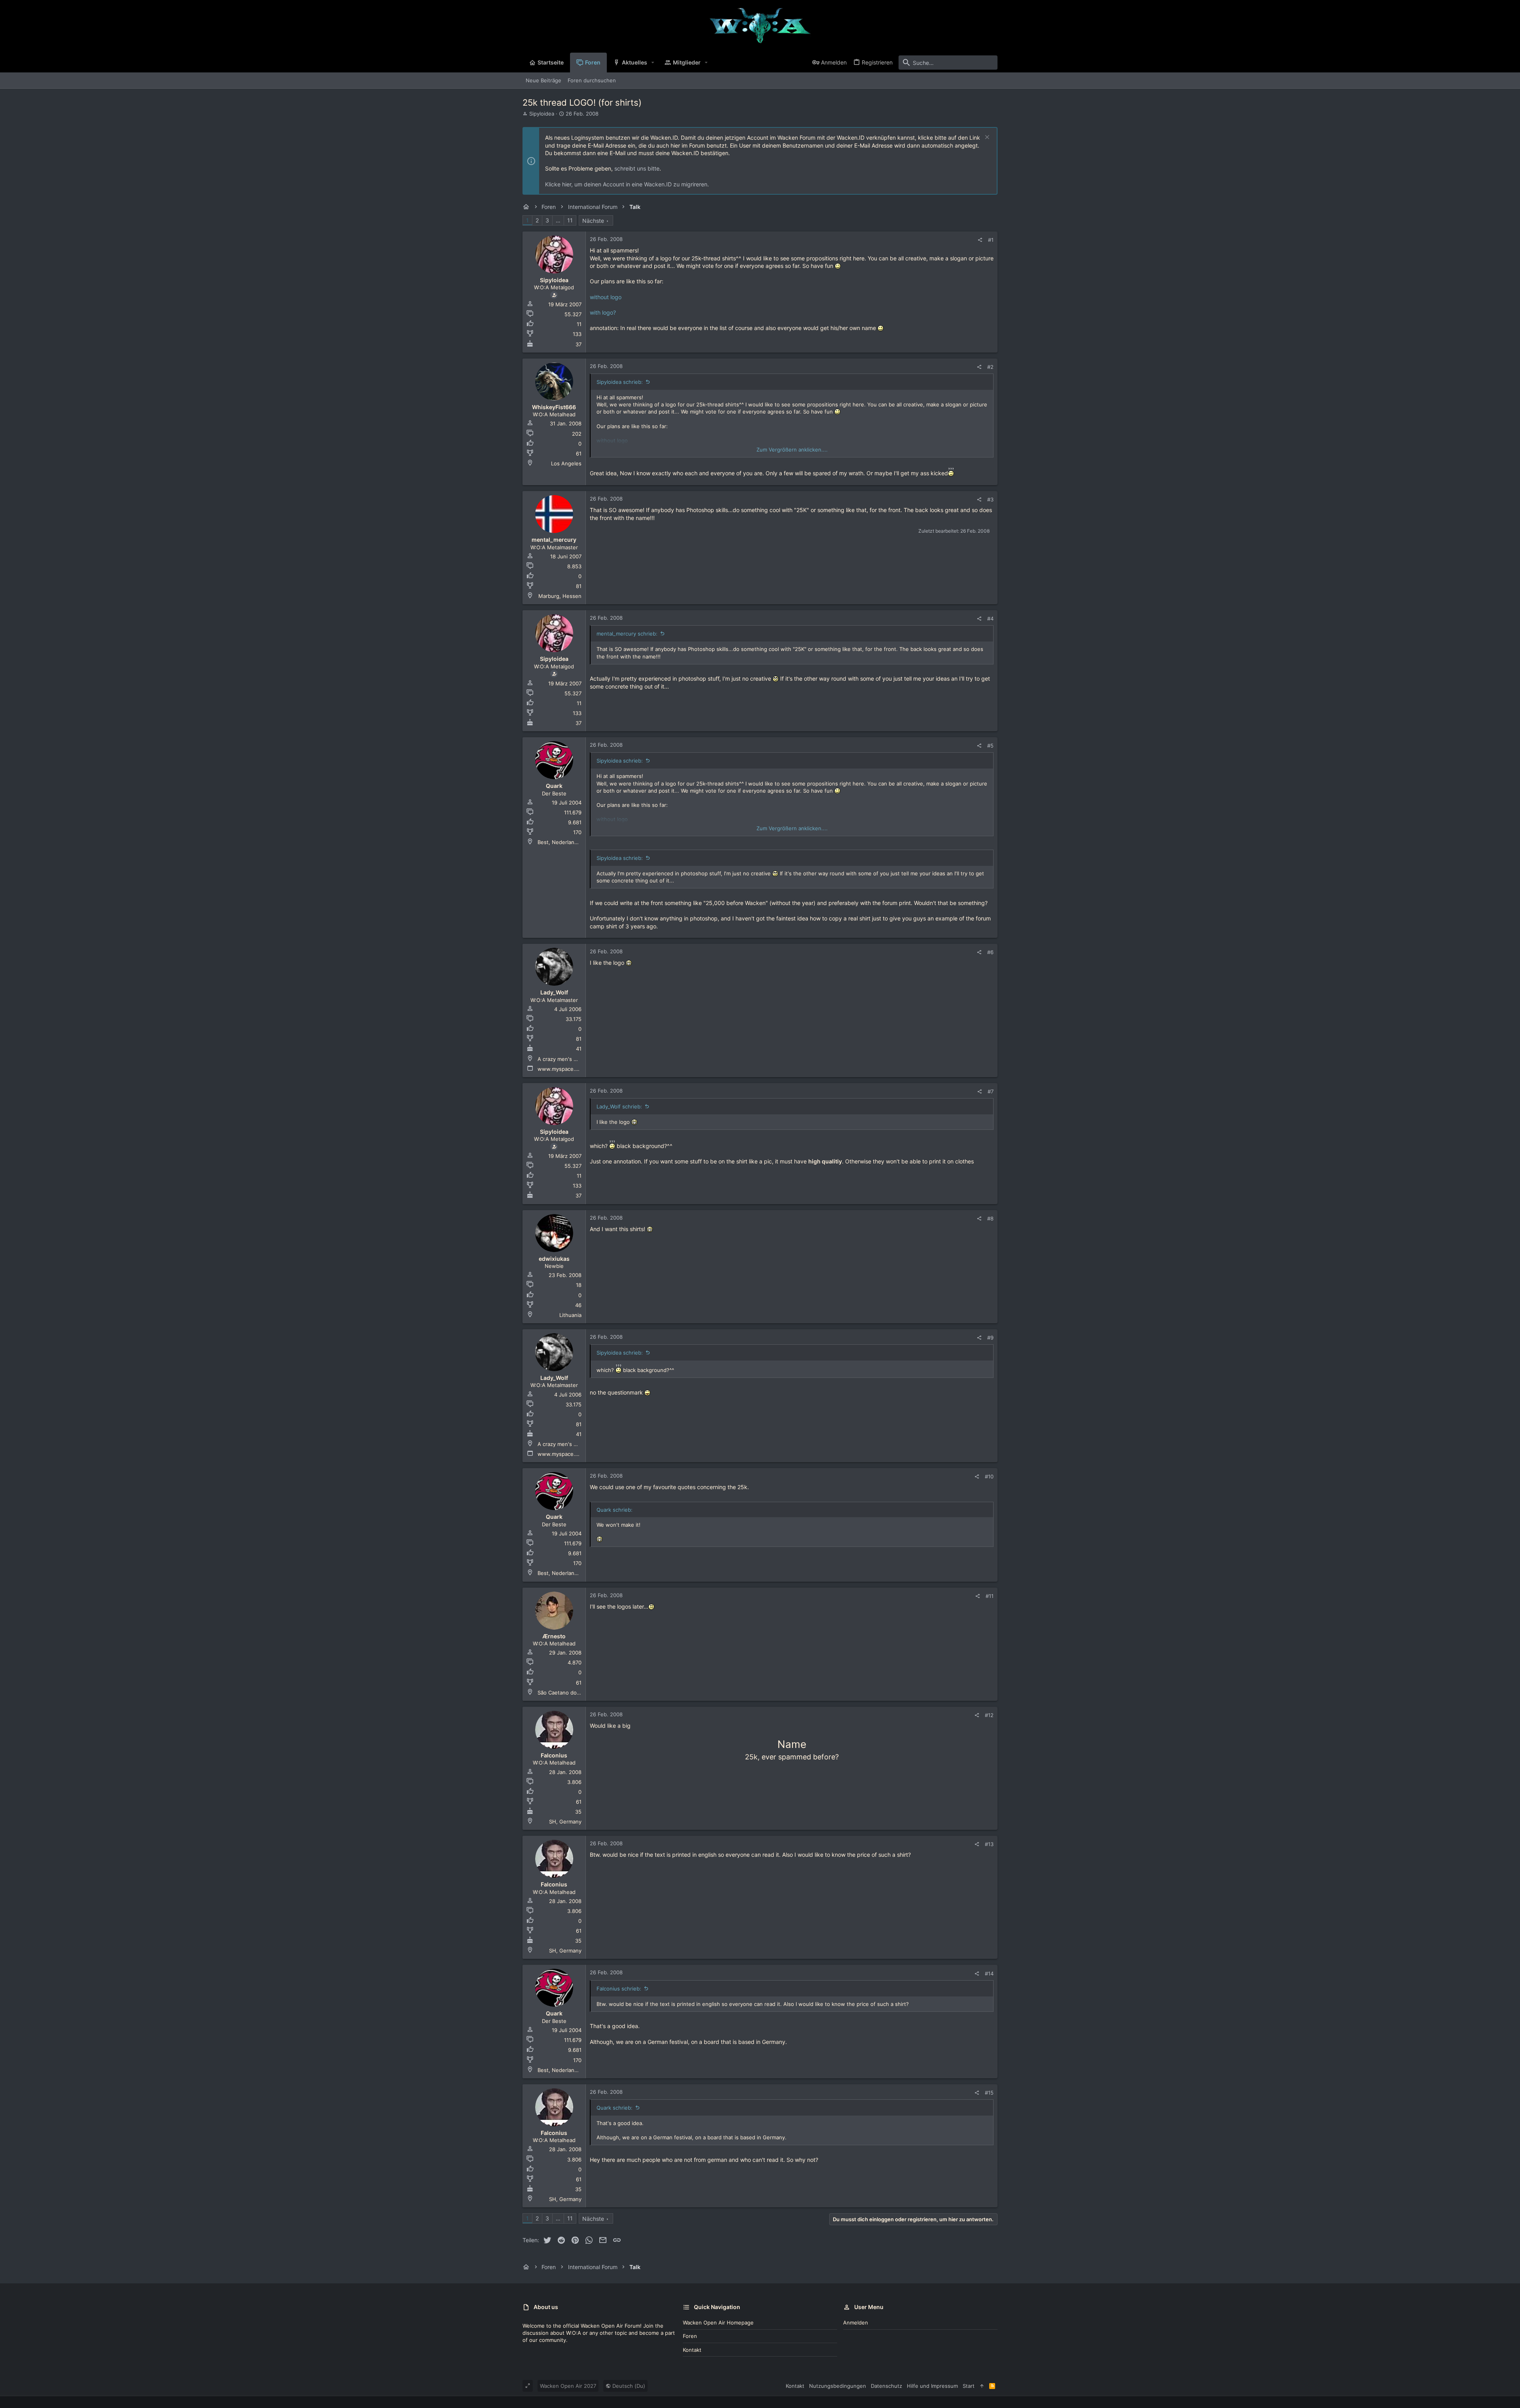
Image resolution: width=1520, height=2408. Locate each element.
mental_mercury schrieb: (627, 634)
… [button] (558, 220)
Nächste (593, 221)
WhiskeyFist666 (554, 407)
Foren (690, 2336)
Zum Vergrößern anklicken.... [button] (792, 450)
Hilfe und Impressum (932, 2386)
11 (570, 220)
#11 (990, 1596)
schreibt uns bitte (637, 168)
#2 (990, 367)
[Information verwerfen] (986, 138)
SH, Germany (565, 1822)
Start (969, 2386)
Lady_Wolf (554, 992)
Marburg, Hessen (560, 596)
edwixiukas (554, 1259)
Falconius (554, 1755)
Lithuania (570, 1315)
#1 (991, 240)
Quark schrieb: (615, 2108)
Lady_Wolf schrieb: (619, 1106)
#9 (990, 1338)
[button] (653, 63)
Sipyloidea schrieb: (620, 382)
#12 (989, 1715)
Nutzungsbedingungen (838, 2386)
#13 (989, 1844)
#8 (990, 1218)
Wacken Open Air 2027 (568, 2386)
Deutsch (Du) (628, 2386)
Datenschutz (886, 2386)
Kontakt (692, 2350)
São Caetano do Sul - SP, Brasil (576, 1693)
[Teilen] (980, 240)
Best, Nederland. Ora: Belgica (574, 842)
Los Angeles (566, 463)
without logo (606, 297)
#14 (989, 1973)
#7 (991, 1091)
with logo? (603, 312)
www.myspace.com (561, 1069)
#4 (990, 619)
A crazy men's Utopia (564, 1059)
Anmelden (856, 2323)
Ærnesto (554, 1636)
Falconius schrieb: (619, 1989)
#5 (990, 746)
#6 (990, 952)
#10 (989, 1476)
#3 (990, 499)
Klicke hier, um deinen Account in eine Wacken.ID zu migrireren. (627, 184)
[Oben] (982, 2386)
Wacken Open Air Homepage (718, 2323)
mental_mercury (554, 540)
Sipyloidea (542, 114)
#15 (989, 2093)
